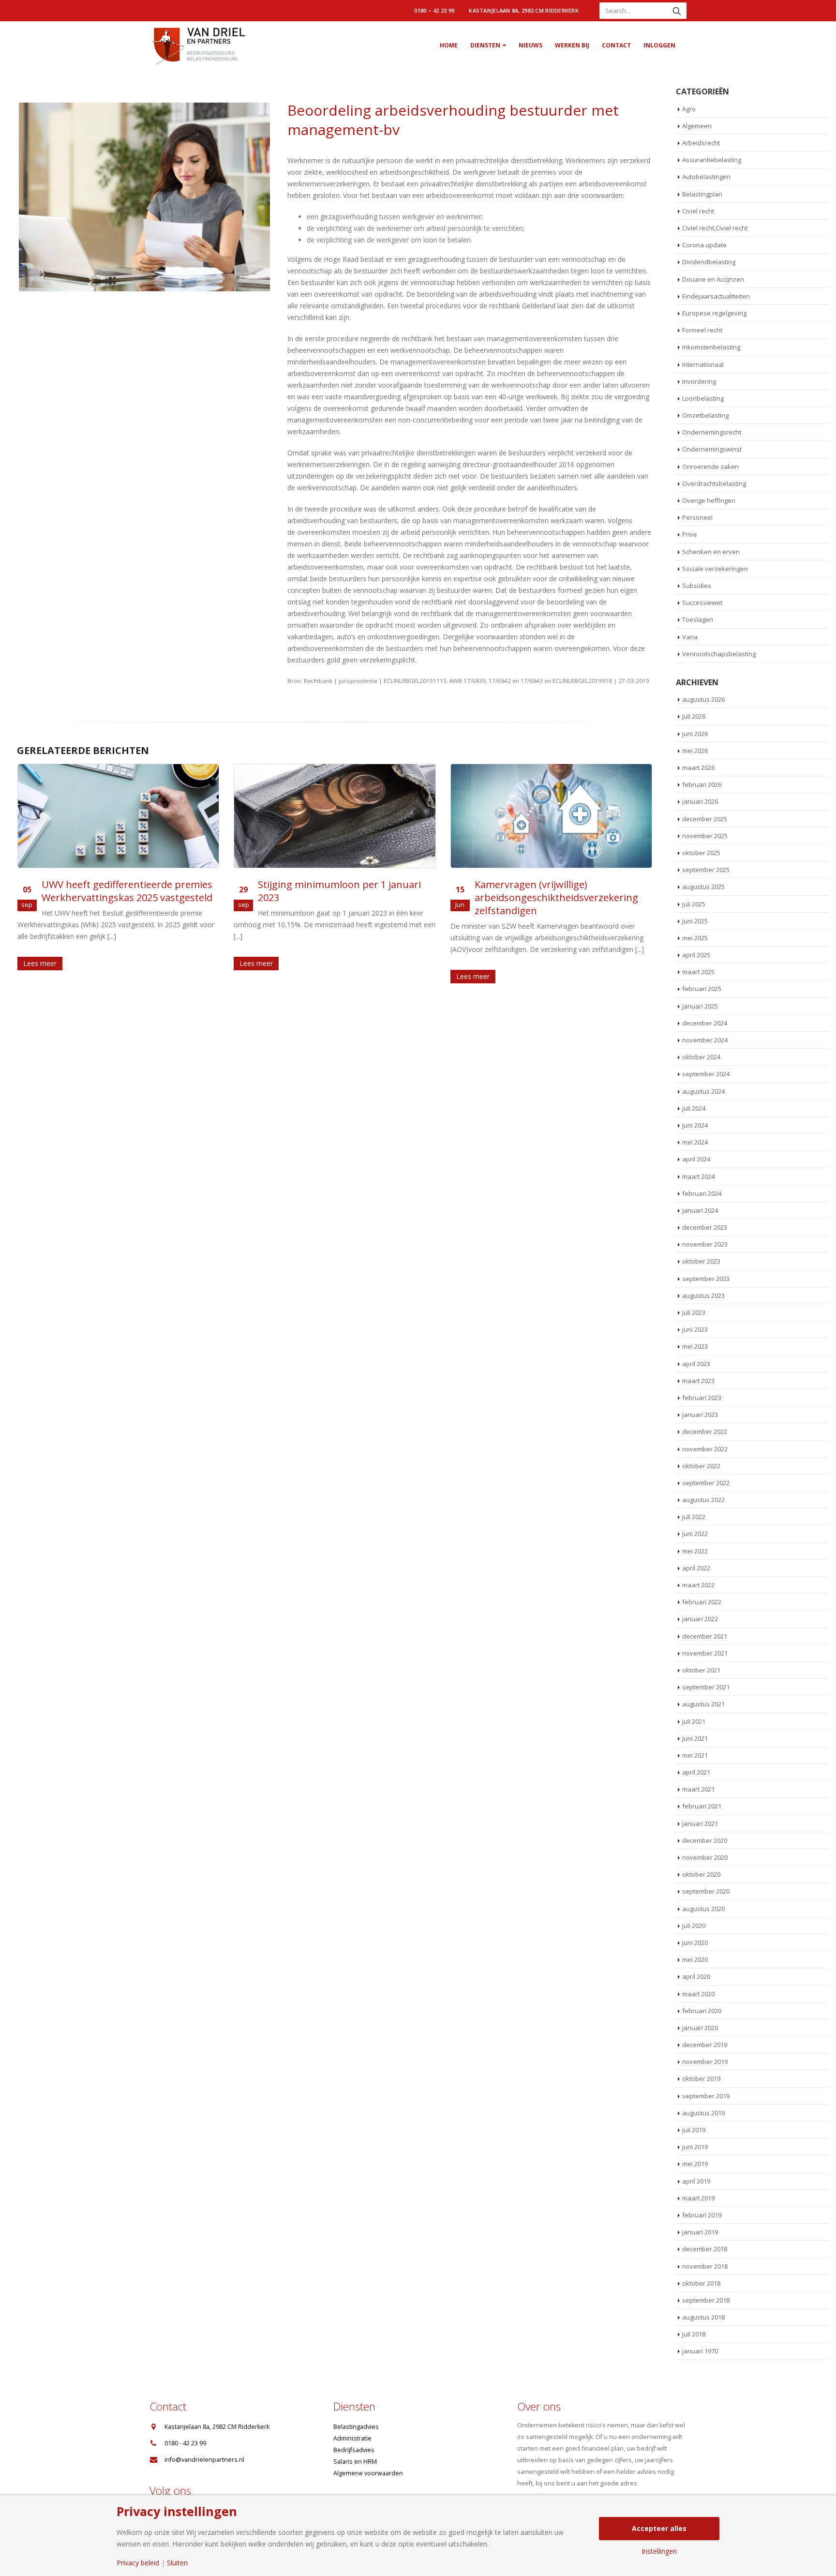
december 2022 (705, 1431)
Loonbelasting (703, 398)
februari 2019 (702, 2215)
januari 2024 (700, 1210)
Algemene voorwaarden (368, 2473)
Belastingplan (702, 194)
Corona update (704, 245)
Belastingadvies (356, 2427)
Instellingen (659, 2551)
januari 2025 (700, 1006)
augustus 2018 (703, 2317)
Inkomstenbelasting (711, 347)
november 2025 (705, 836)
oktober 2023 (701, 1261)
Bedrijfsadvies (354, 2450)
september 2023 (706, 1279)
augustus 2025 (703, 887)
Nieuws (530, 45)
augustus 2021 (703, 1704)
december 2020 (705, 1840)
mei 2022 (695, 1551)
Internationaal (703, 364)
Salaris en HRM (355, 2462)
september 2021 (706, 1687)
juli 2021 (694, 1721)
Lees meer (40, 963)
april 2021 (696, 1772)
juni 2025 (695, 921)
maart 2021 (698, 1789)
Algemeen (697, 126)
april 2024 (696, 1159)
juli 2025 (694, 904)
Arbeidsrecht (701, 143)
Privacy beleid (138, 2563)
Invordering (699, 381)
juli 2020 (694, 1926)
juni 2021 (695, 1738)
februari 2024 (702, 1193)
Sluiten (177, 2563)
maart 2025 (698, 972)
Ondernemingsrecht (712, 432)
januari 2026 (700, 801)
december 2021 (705, 1636)
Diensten (485, 45)
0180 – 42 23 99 (434, 10)
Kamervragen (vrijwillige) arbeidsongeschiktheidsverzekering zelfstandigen (556, 897)
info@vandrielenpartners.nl (204, 2460)
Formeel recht (702, 330)
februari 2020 (702, 2011)
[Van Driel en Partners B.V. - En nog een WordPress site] (198, 45)
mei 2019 (695, 2164)
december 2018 (705, 2249)
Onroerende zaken (710, 467)
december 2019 (705, 2045)
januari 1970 (700, 2351)
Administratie (352, 2438)
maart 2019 (698, 2198)
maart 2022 (698, 1585)
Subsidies (697, 586)
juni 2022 (695, 1534)
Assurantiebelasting (712, 160)
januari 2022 (700, 1619)
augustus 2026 (703, 699)
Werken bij (572, 45)
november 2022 (705, 1449)
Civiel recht (698, 211)
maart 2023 (698, 1381)
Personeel (697, 517)
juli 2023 (694, 1312)
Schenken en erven (711, 552)
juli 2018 (694, 2334)
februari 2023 (702, 1398)
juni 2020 (695, 1943)
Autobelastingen (706, 177)
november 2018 (705, 2266)
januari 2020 (700, 2028)
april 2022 (696, 1568)
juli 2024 (694, 1108)
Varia (690, 637)
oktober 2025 (701, 853)
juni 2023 (695, 1329)
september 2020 (706, 1891)
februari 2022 (702, 1602)
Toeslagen (698, 619)
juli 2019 (694, 2130)
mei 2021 (695, 1755)
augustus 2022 (703, 1500)
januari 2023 (700, 1415)
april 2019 (696, 2181)
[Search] (677, 11)
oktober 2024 (701, 1057)
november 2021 (705, 1653)
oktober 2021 (701, 1670)
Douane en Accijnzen (713, 279)
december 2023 (705, 1227)
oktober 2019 (701, 2079)
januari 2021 (700, 1823)
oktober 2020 (701, 1874)
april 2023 (696, 1364)
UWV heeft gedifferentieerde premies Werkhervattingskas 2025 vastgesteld (127, 891)
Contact (616, 45)
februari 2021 (702, 1806)
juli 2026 (694, 716)
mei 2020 (695, 1959)
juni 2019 (695, 2147)
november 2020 (705, 1857)
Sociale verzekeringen (715, 569)
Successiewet (702, 603)
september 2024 (706, 1074)
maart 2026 (698, 768)
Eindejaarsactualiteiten (716, 296)
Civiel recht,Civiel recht (715, 228)
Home (449, 45)
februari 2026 (702, 784)
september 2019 (706, 2096)
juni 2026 (695, 734)
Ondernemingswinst (712, 449)
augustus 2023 (703, 1296)
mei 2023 (695, 1346)
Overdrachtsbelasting (714, 483)
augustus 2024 (703, 1091)
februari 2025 (702, 989)
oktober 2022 (701, 1466)
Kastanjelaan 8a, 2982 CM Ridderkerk (524, 10)
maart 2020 (698, 1994)
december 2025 (705, 819)
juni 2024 (695, 1125)
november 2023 (705, 1244)
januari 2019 (700, 2232)
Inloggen (659, 45)
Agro (689, 109)
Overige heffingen (709, 500)
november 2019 (705, 2062)
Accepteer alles (659, 2528)
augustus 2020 (703, 1909)
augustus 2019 (703, 2113)
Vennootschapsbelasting (719, 654)
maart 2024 (698, 1176)
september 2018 (706, 2300)
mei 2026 (695, 751)
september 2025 (706, 870)
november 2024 (705, 1040)
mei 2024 (695, 1142)
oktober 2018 (701, 2283)
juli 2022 (694, 1517)
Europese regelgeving (714, 313)
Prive (690, 534)
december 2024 (705, 1023)
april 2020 (696, 1976)
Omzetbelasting (705, 415)
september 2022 (706, 1483)
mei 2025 (695, 938)
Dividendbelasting (709, 262)
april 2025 (696, 955)
